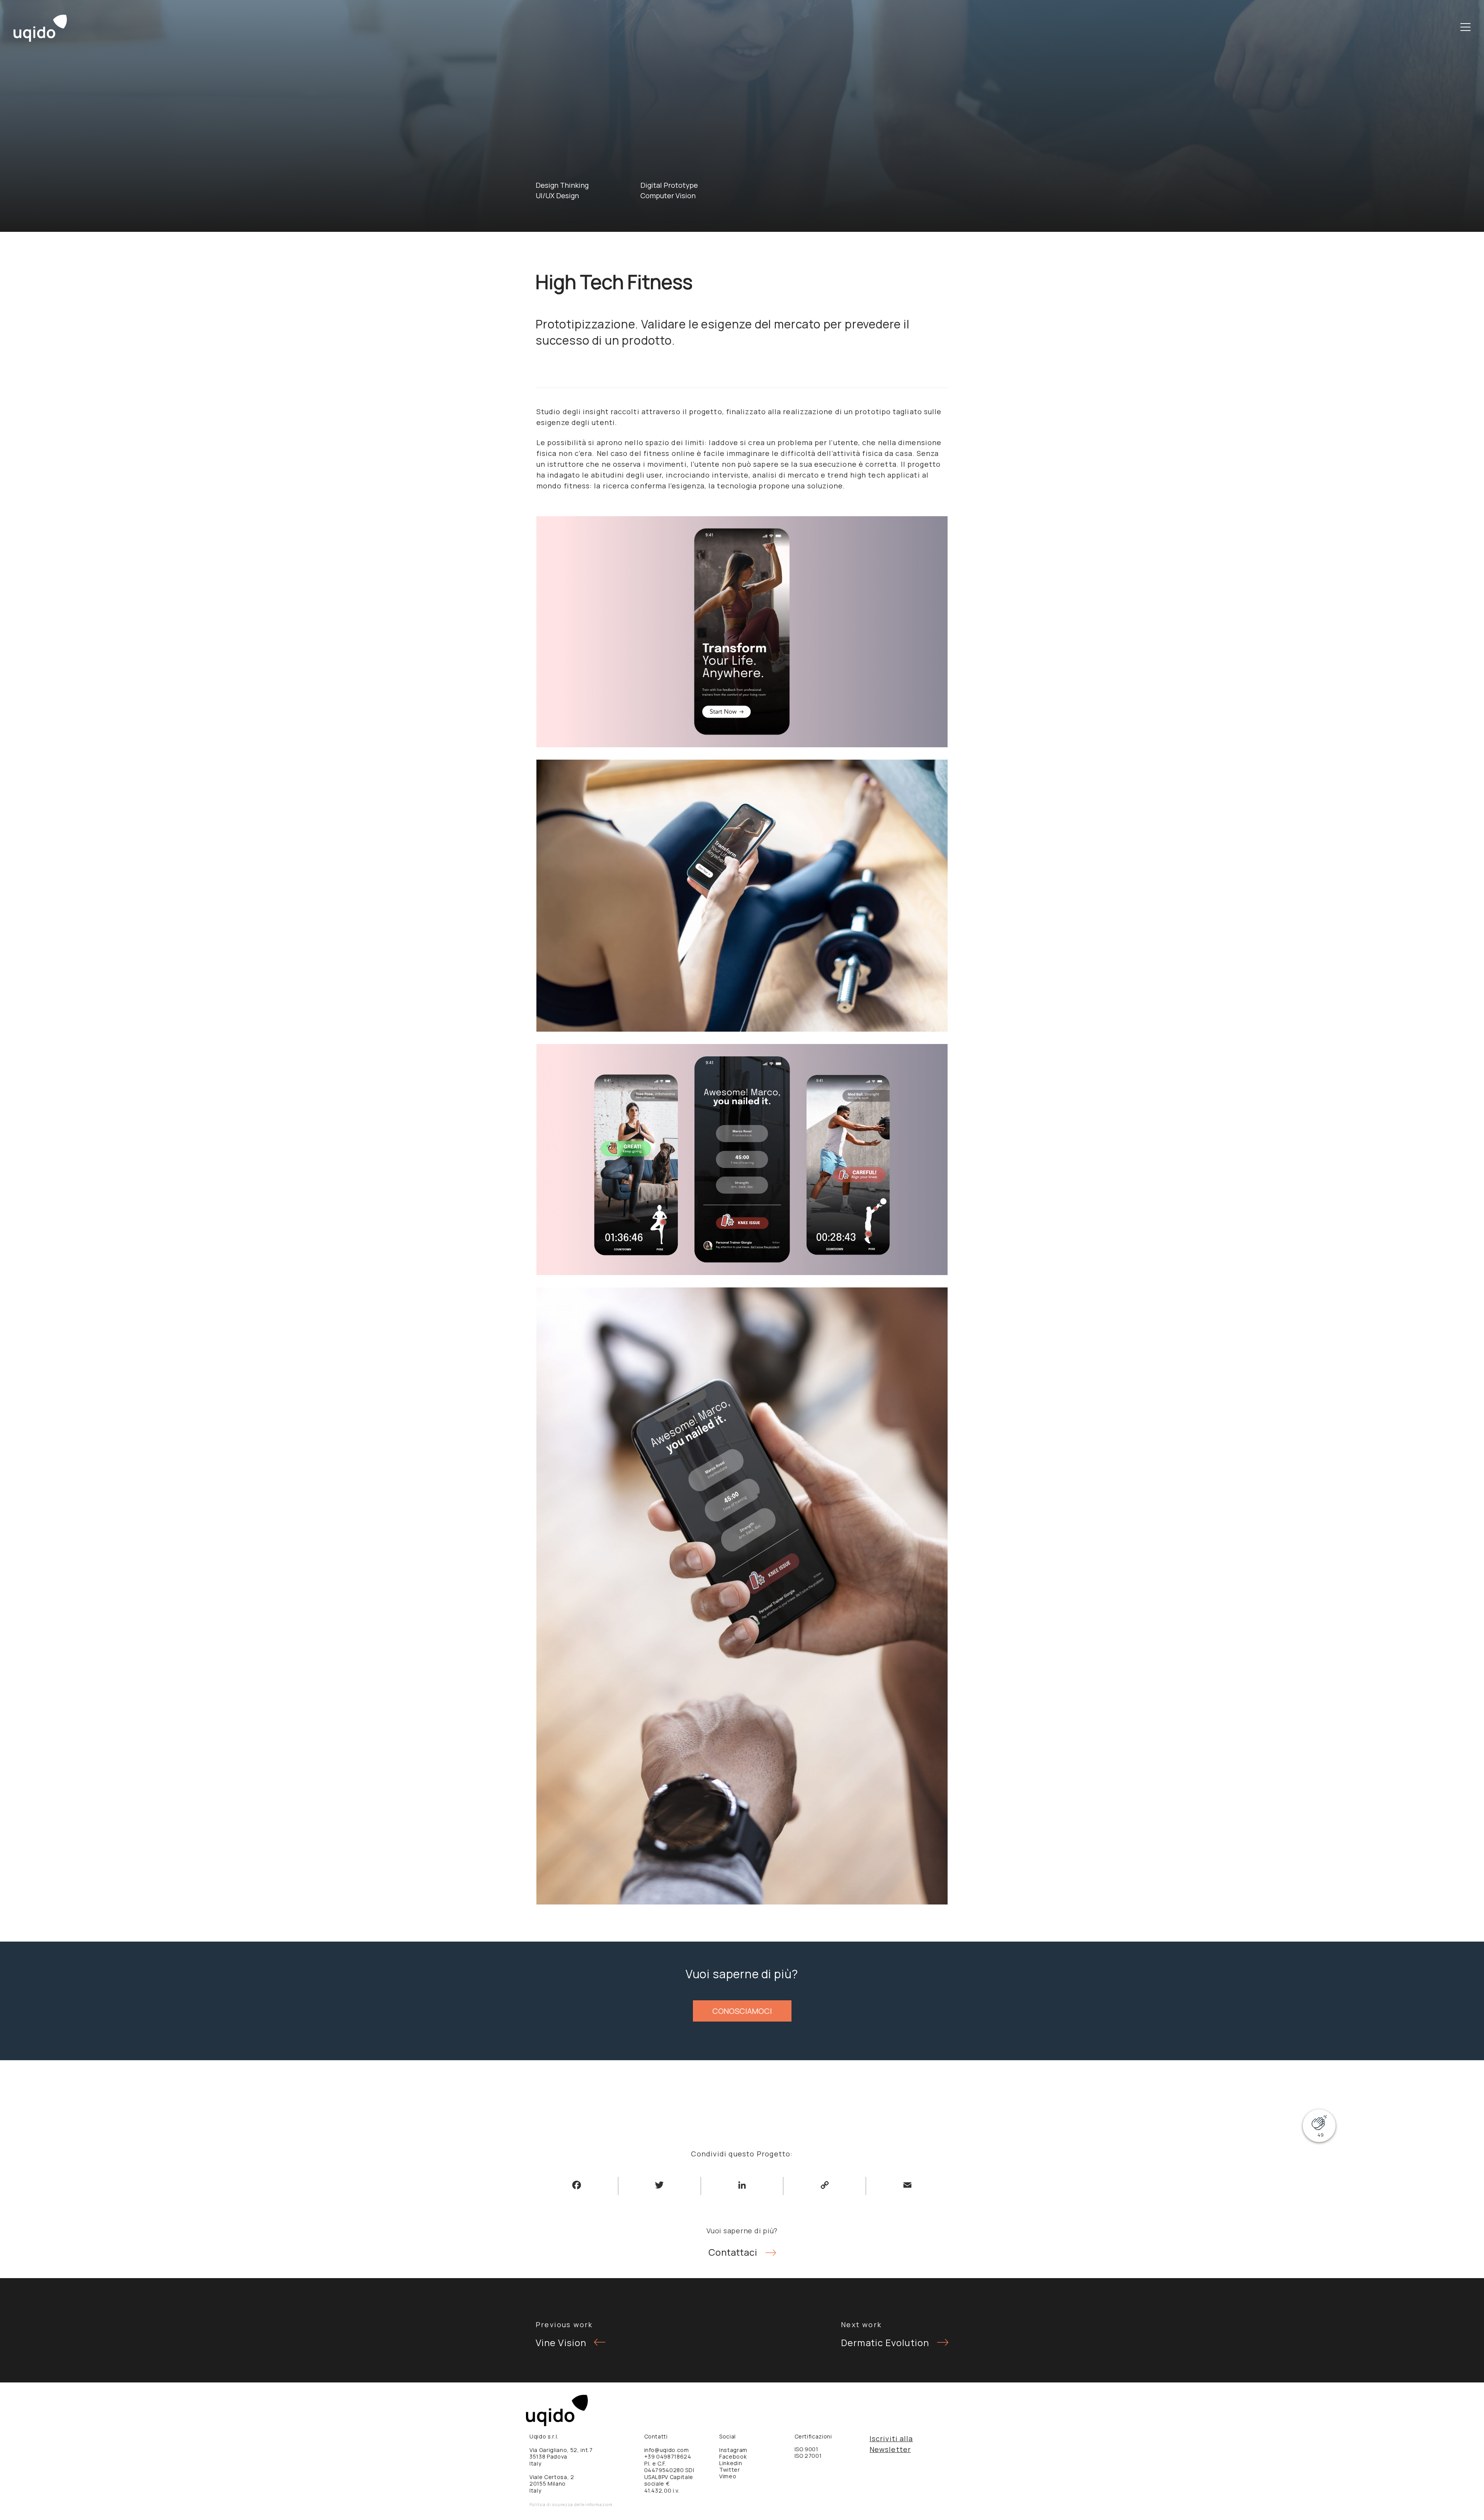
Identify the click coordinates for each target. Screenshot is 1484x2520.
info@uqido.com (667, 2450)
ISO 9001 (807, 2449)
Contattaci (733, 2252)
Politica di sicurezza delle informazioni (571, 2505)
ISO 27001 (808, 2456)
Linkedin (731, 2463)
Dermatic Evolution (885, 2342)
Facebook (733, 2456)
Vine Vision (561, 2342)
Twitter (730, 2470)
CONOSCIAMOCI (742, 2011)
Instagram (733, 2450)
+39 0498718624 (668, 2456)
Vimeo (728, 2476)
